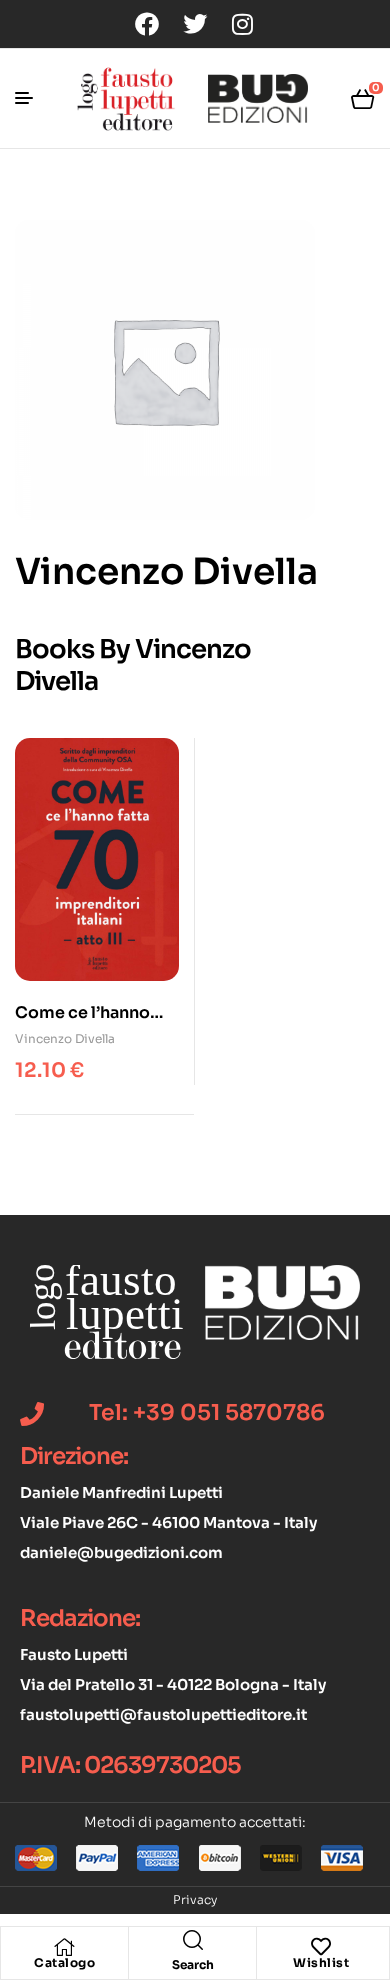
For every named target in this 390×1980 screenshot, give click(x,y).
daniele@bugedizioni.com (121, 1552)
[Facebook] (147, 24)
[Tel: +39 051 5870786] (32, 1414)
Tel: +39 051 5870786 (207, 1412)
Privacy (195, 1899)
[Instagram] (243, 24)
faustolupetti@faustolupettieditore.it (163, 1714)
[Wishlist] (321, 1947)
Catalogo (64, 1962)
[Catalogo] (65, 1947)
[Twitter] (195, 24)
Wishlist (321, 1962)
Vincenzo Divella (65, 1038)
